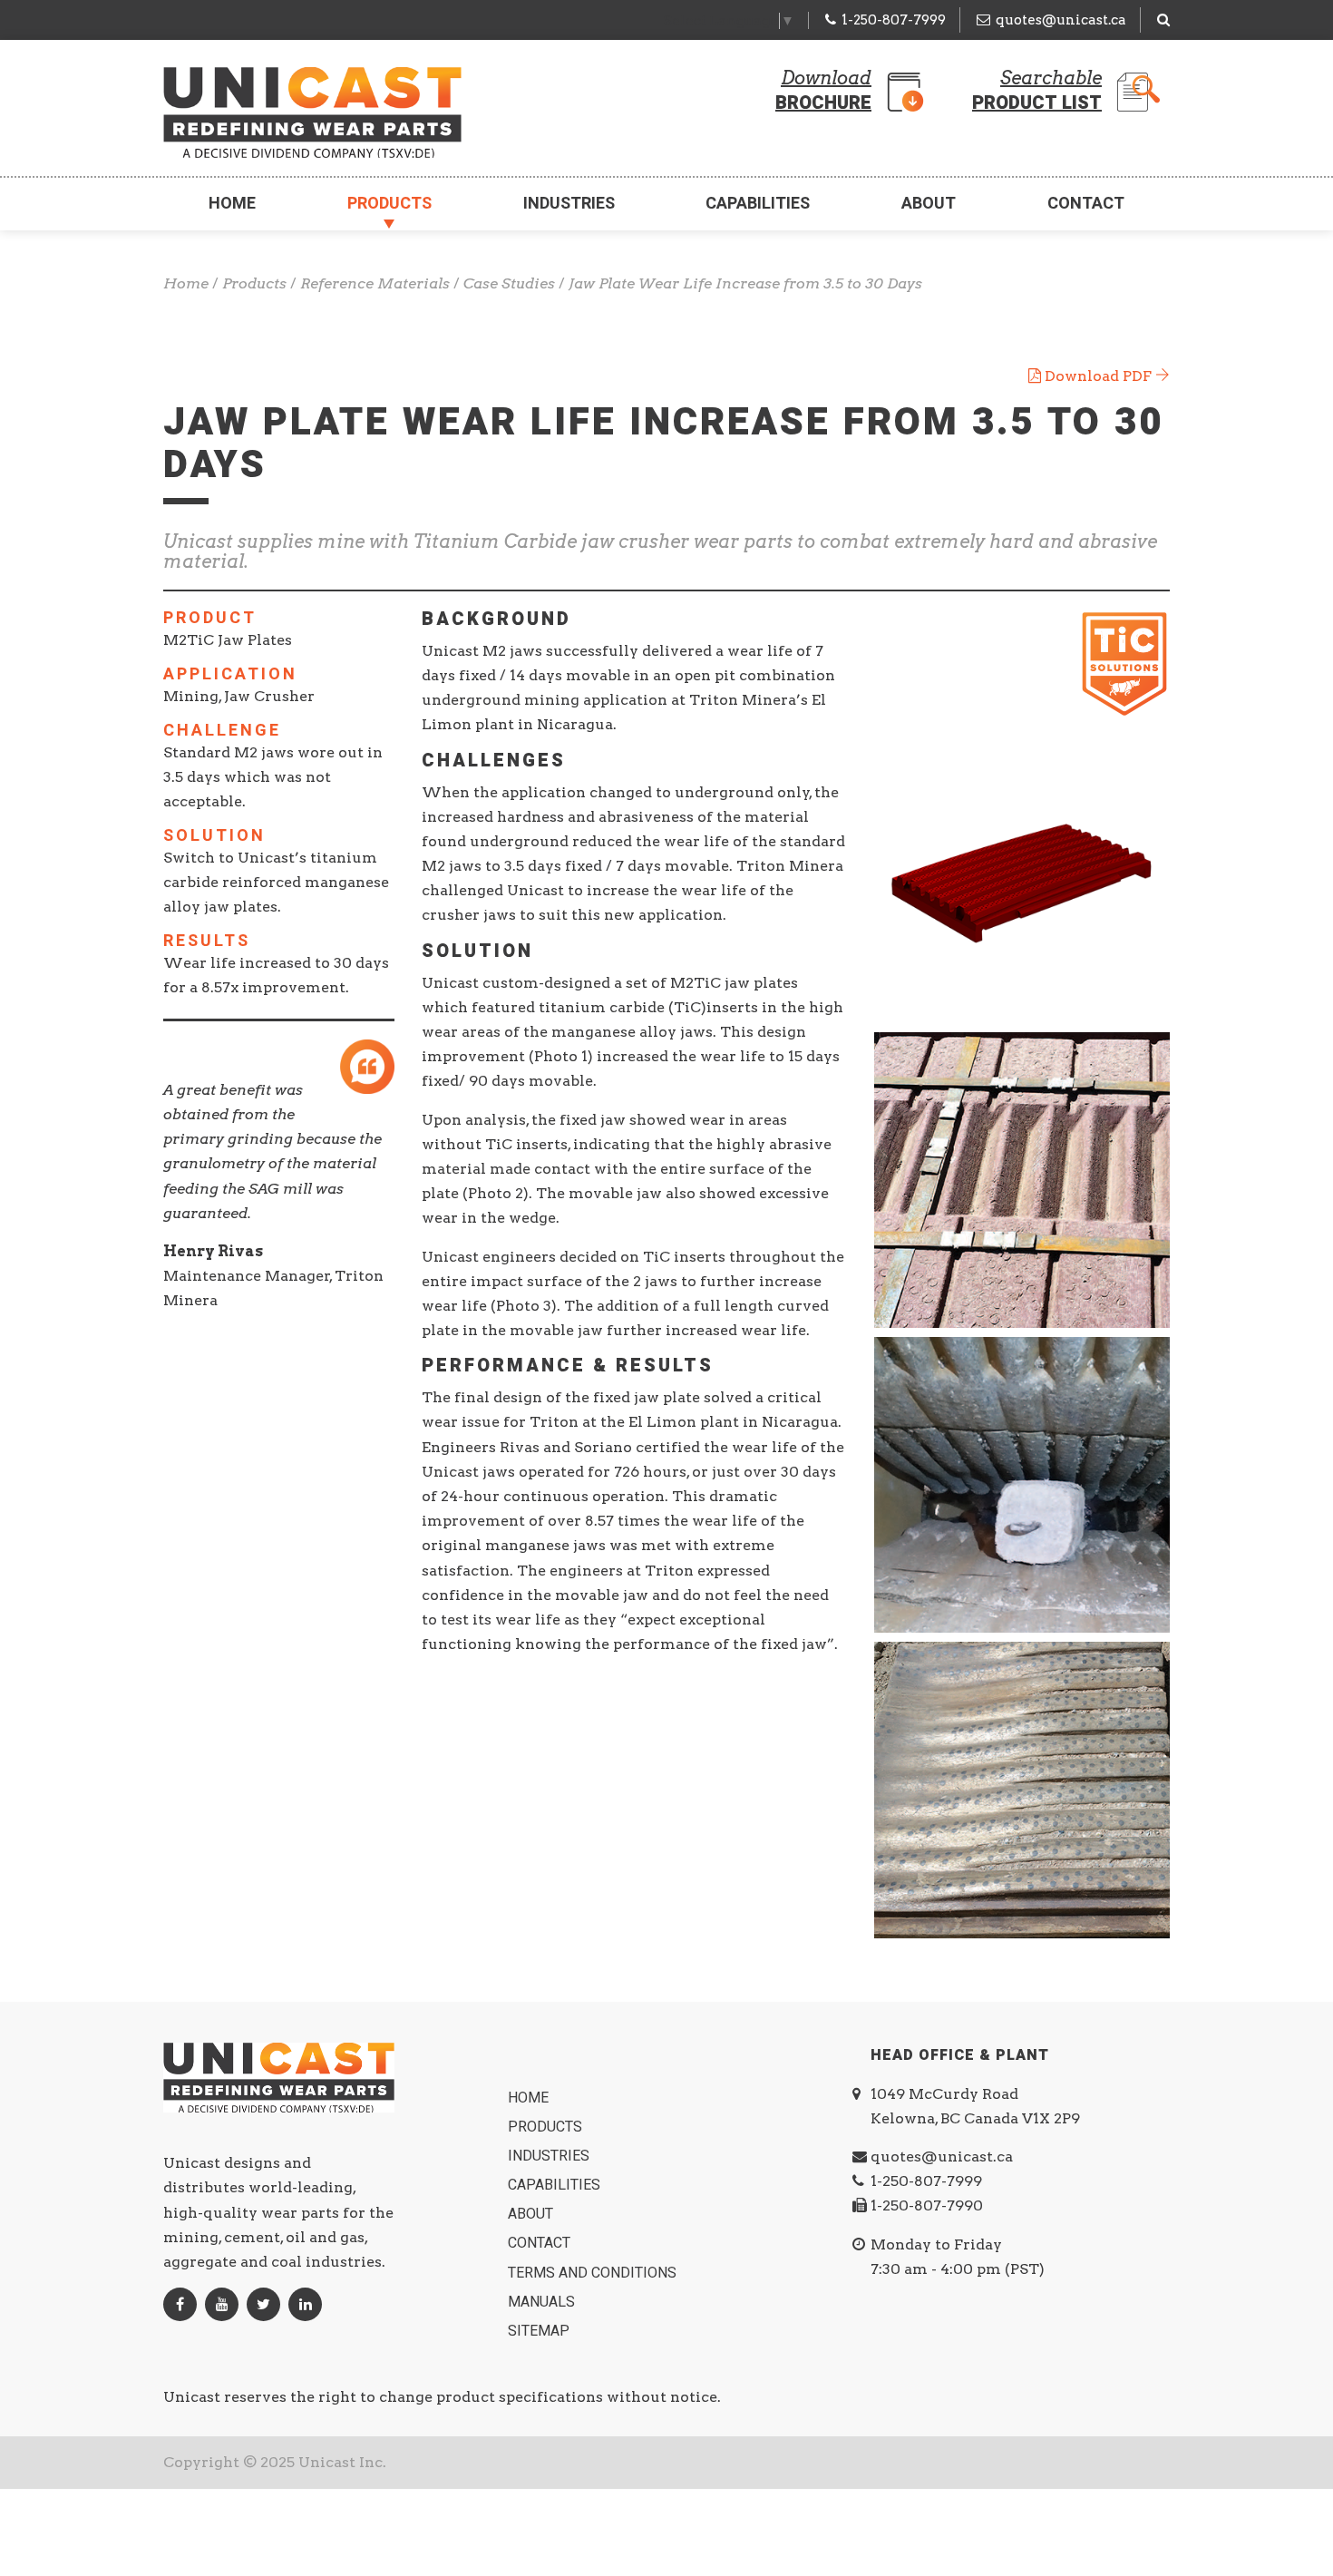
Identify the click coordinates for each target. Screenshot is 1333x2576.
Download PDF (1098, 376)
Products (389, 204)
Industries (569, 204)
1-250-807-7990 (927, 2205)
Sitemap (540, 2331)
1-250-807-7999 (894, 20)
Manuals (543, 2302)
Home (232, 204)
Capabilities (758, 204)
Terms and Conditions (594, 2273)
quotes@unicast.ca (1061, 20)
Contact (1086, 204)
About (929, 204)
